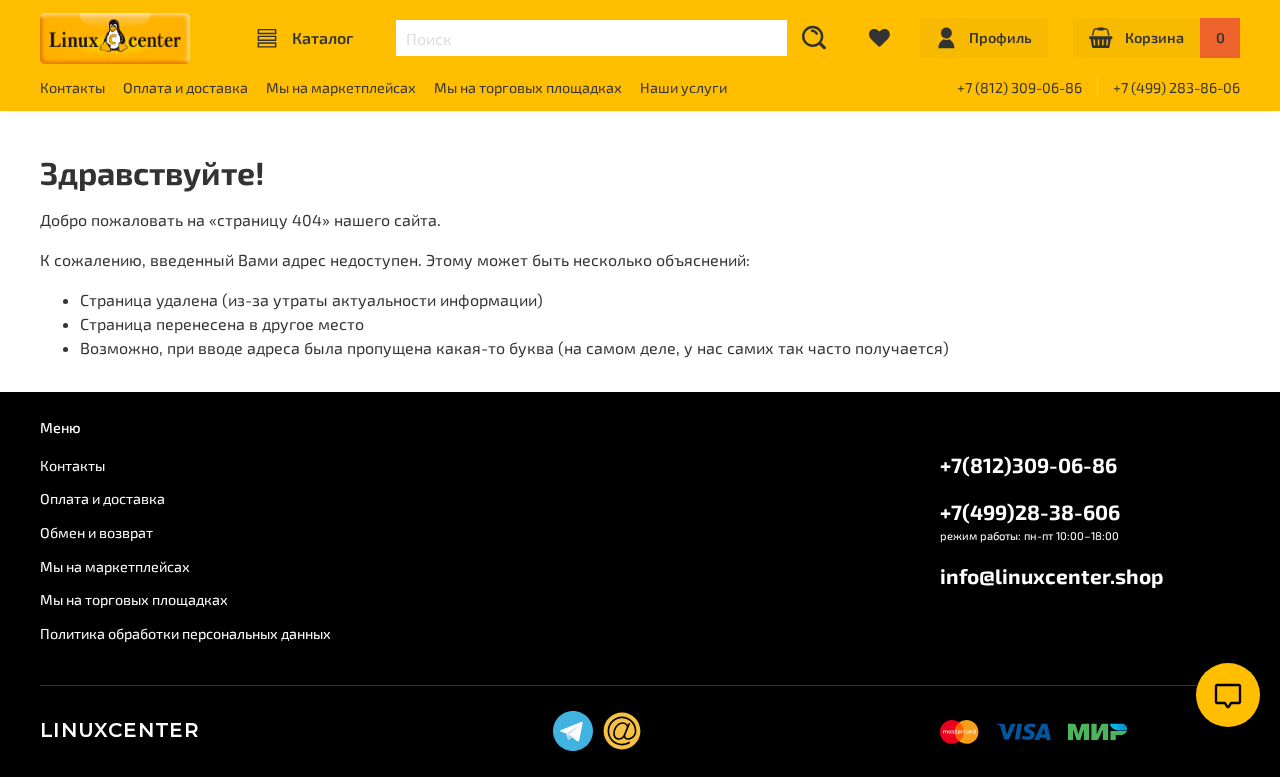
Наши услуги (683, 87)
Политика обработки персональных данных (185, 633)
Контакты (72, 87)
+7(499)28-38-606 (1030, 511)
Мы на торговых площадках (528, 87)
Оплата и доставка (185, 87)
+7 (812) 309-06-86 (1019, 87)
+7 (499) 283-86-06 (1176, 87)
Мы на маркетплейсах (341, 87)
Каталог (322, 37)
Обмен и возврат (96, 532)
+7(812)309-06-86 (1028, 464)
